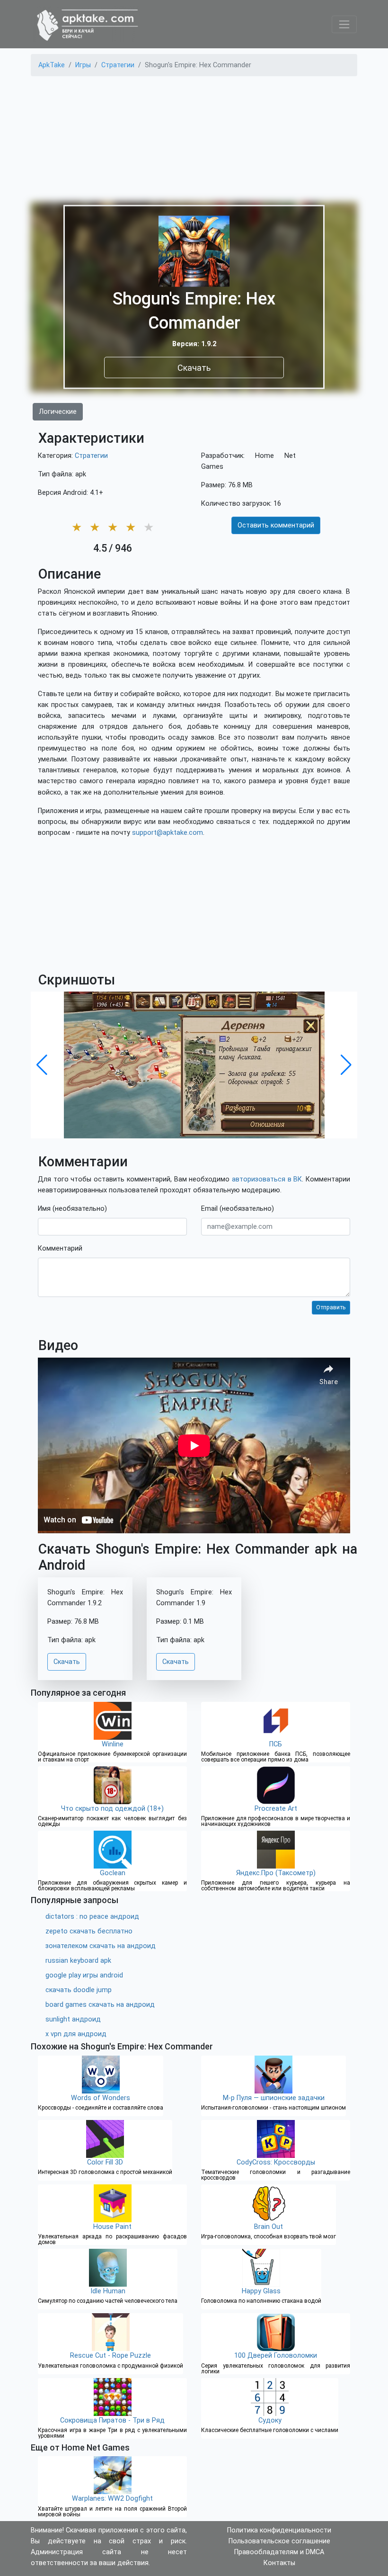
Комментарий (60, 1248)
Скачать (194, 368)
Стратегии (91, 456)
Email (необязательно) (238, 1209)
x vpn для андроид (76, 2034)
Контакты (279, 2563)
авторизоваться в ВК (267, 1179)
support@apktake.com (168, 833)
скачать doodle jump (79, 1990)
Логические (58, 412)
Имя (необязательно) (72, 1209)
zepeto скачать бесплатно (89, 1931)
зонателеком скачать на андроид (101, 1946)
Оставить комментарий (276, 525)
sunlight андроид (73, 2019)
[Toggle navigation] (344, 24)
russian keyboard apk (78, 1961)
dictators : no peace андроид (92, 1917)
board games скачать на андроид (100, 2005)
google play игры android (84, 1975)
